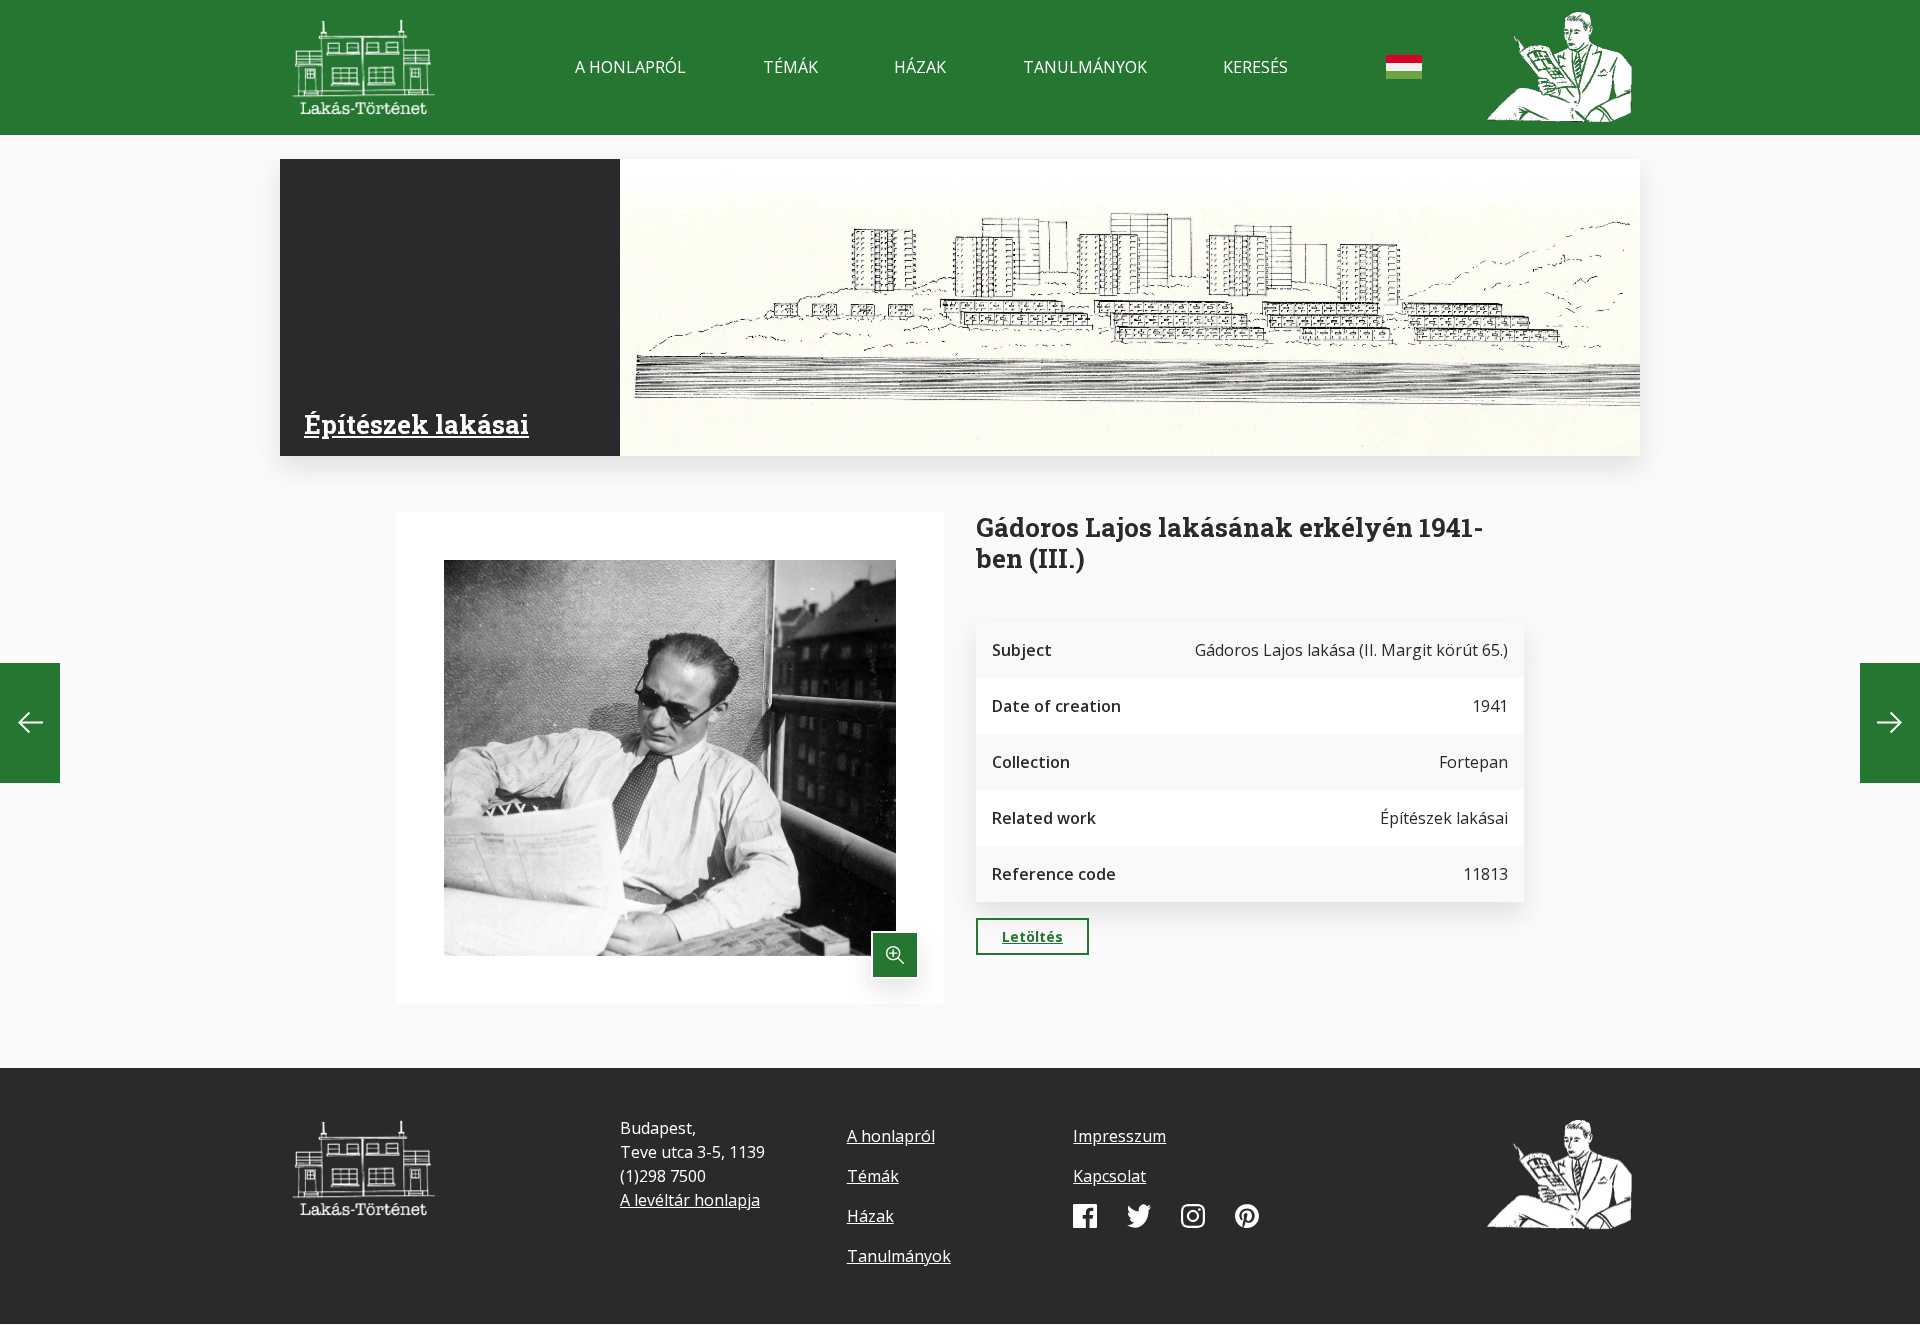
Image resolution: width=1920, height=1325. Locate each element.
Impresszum (1119, 1136)
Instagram (1193, 1216)
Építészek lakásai (416, 424)
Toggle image (895, 955)
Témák (790, 67)
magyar (1404, 67)
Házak (920, 67)
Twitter (1139, 1216)
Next (1890, 723)
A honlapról (630, 67)
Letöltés (1032, 936)
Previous (30, 723)
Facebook (1085, 1216)
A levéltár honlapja (690, 1200)
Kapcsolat (1109, 1176)
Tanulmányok (1085, 67)
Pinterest (1247, 1216)
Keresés (1255, 67)
